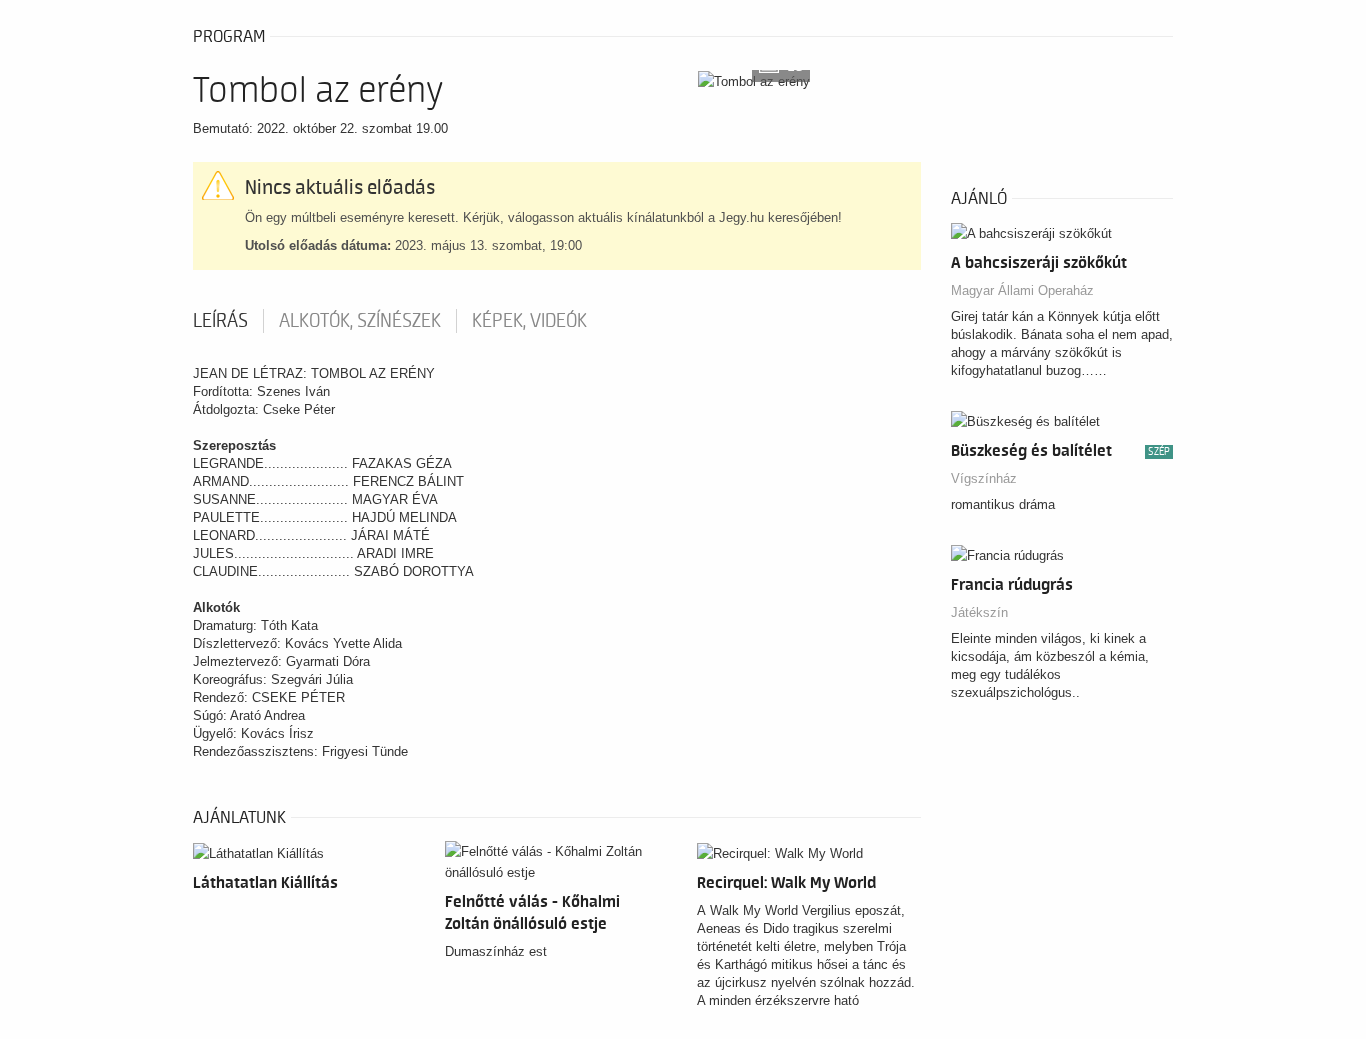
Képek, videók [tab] (529, 321)
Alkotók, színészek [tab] (360, 321)
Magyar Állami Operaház (1022, 290)
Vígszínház (984, 478)
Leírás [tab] (220, 321)
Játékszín (979, 612)
